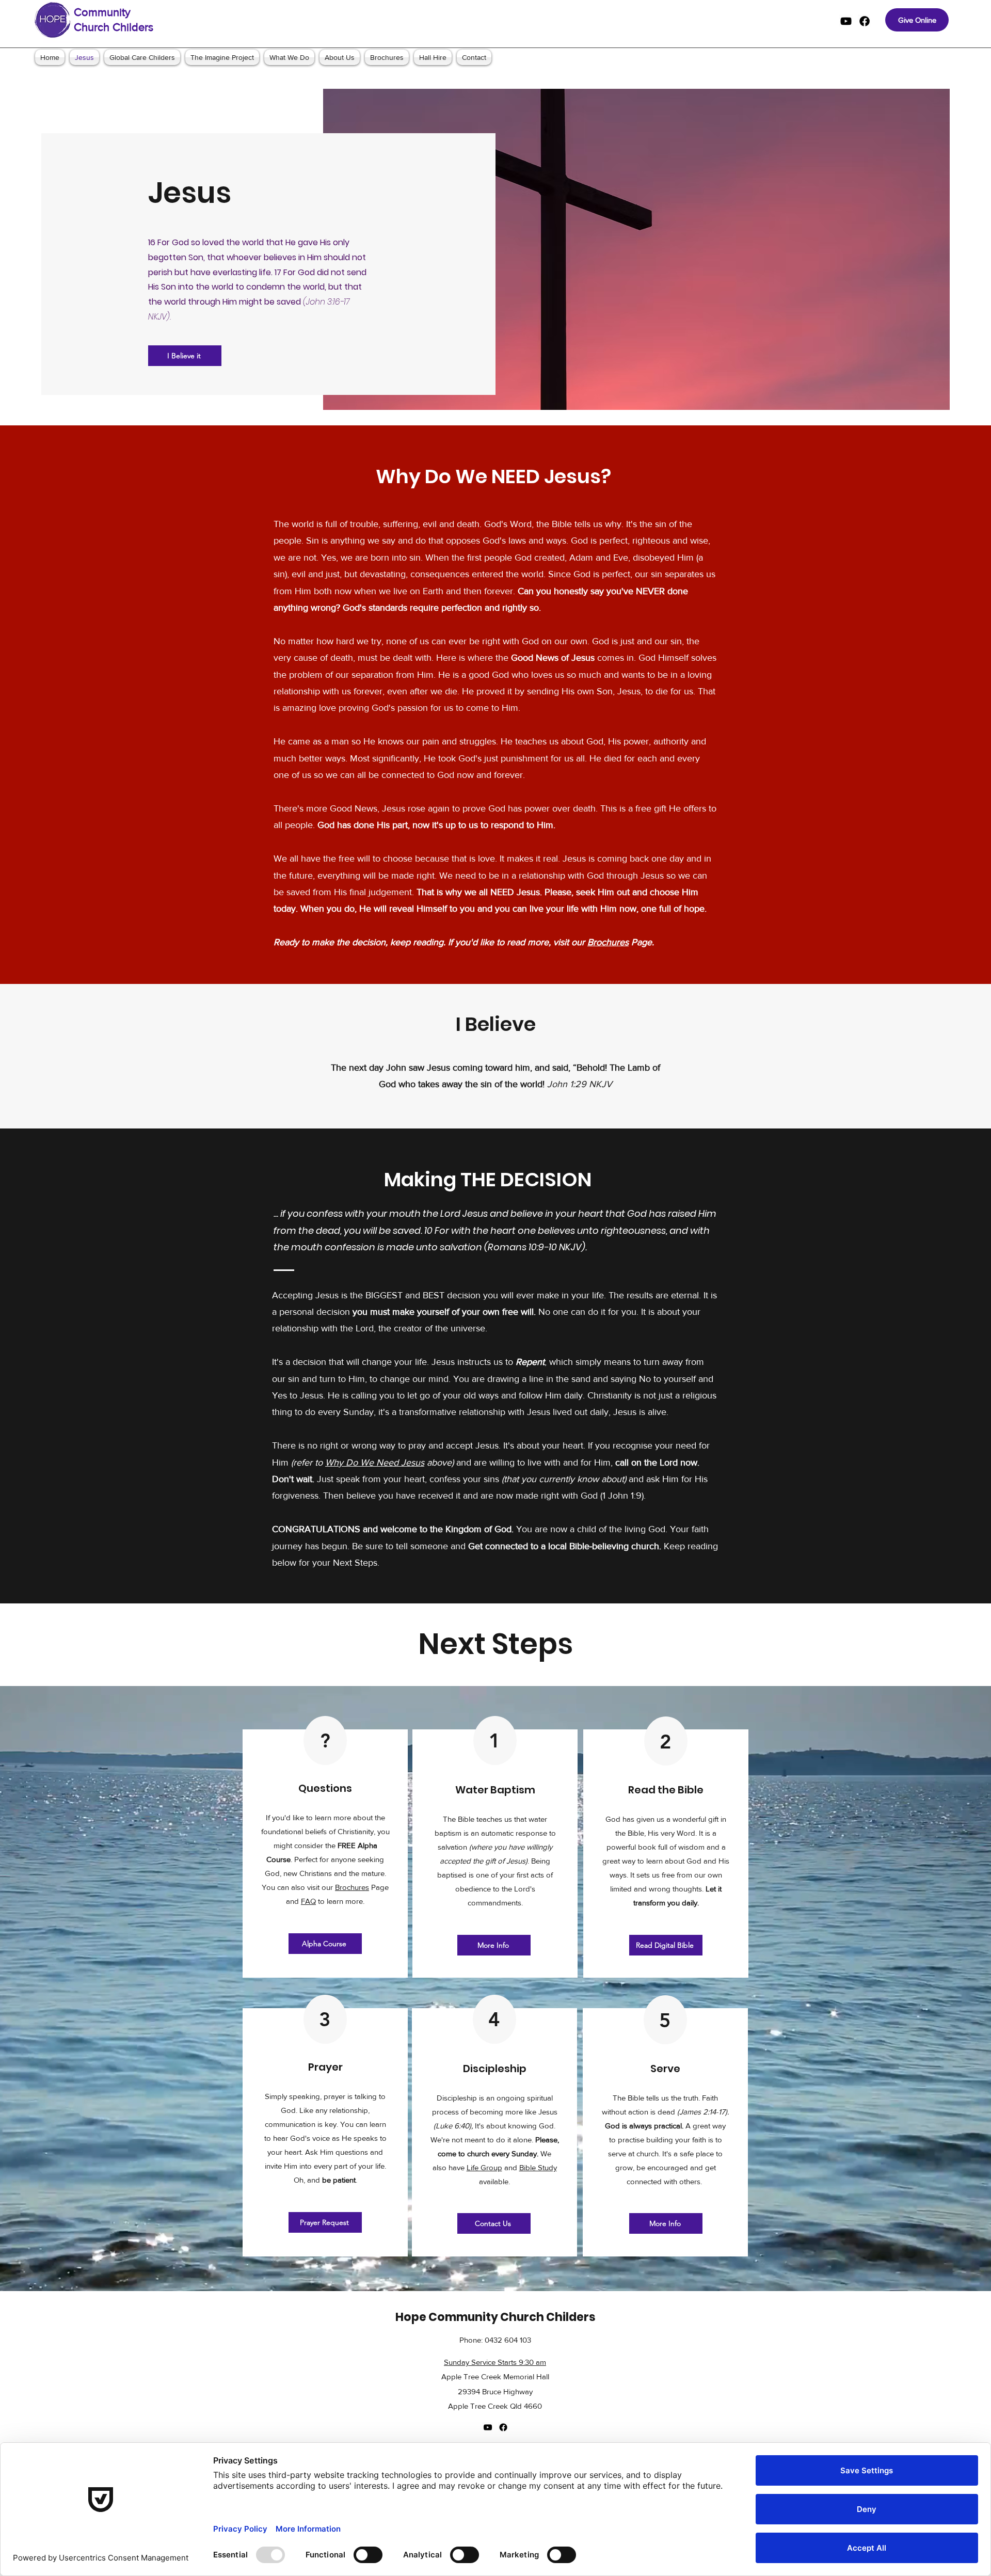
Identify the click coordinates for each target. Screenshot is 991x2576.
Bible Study (538, 2167)
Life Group (484, 2167)
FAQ (308, 1901)
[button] (325, 1944)
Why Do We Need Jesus (375, 1462)
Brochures (608, 942)
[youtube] (846, 21)
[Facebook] (865, 21)
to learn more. (340, 1901)
